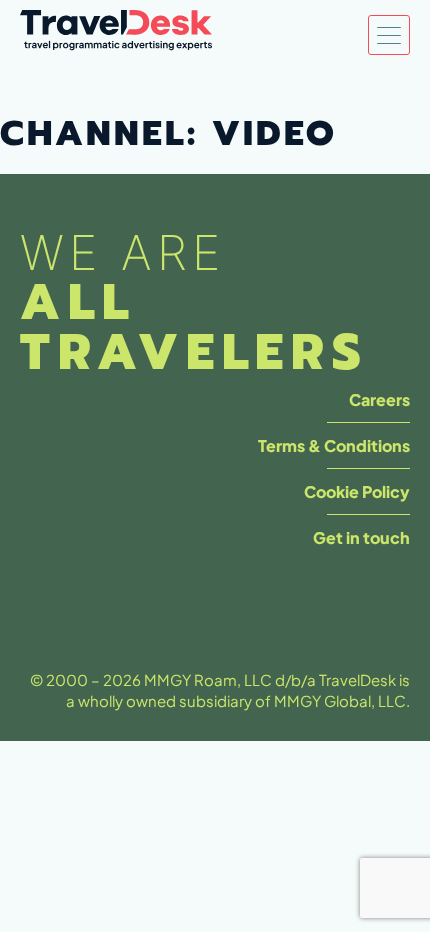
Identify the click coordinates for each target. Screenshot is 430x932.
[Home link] (116, 35)
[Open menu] (389, 35)
